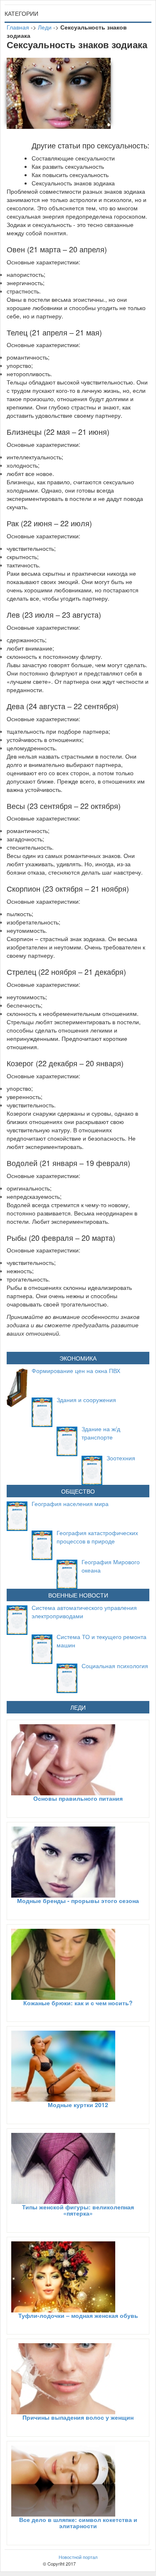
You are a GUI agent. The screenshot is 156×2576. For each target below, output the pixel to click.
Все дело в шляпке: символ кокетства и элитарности (78, 2523)
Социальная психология (115, 1666)
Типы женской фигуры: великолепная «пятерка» (78, 2210)
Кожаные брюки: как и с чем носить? (78, 2003)
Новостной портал (78, 2557)
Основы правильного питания (78, 1798)
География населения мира (70, 1504)
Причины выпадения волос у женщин (78, 2417)
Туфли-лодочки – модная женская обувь (78, 2315)
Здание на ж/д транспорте (101, 1433)
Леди (45, 27)
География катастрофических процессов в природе (97, 1537)
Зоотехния (121, 1458)
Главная (18, 27)
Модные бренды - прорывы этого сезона (78, 1901)
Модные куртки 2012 (78, 2105)
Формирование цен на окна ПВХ (76, 1371)
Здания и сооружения (86, 1400)
